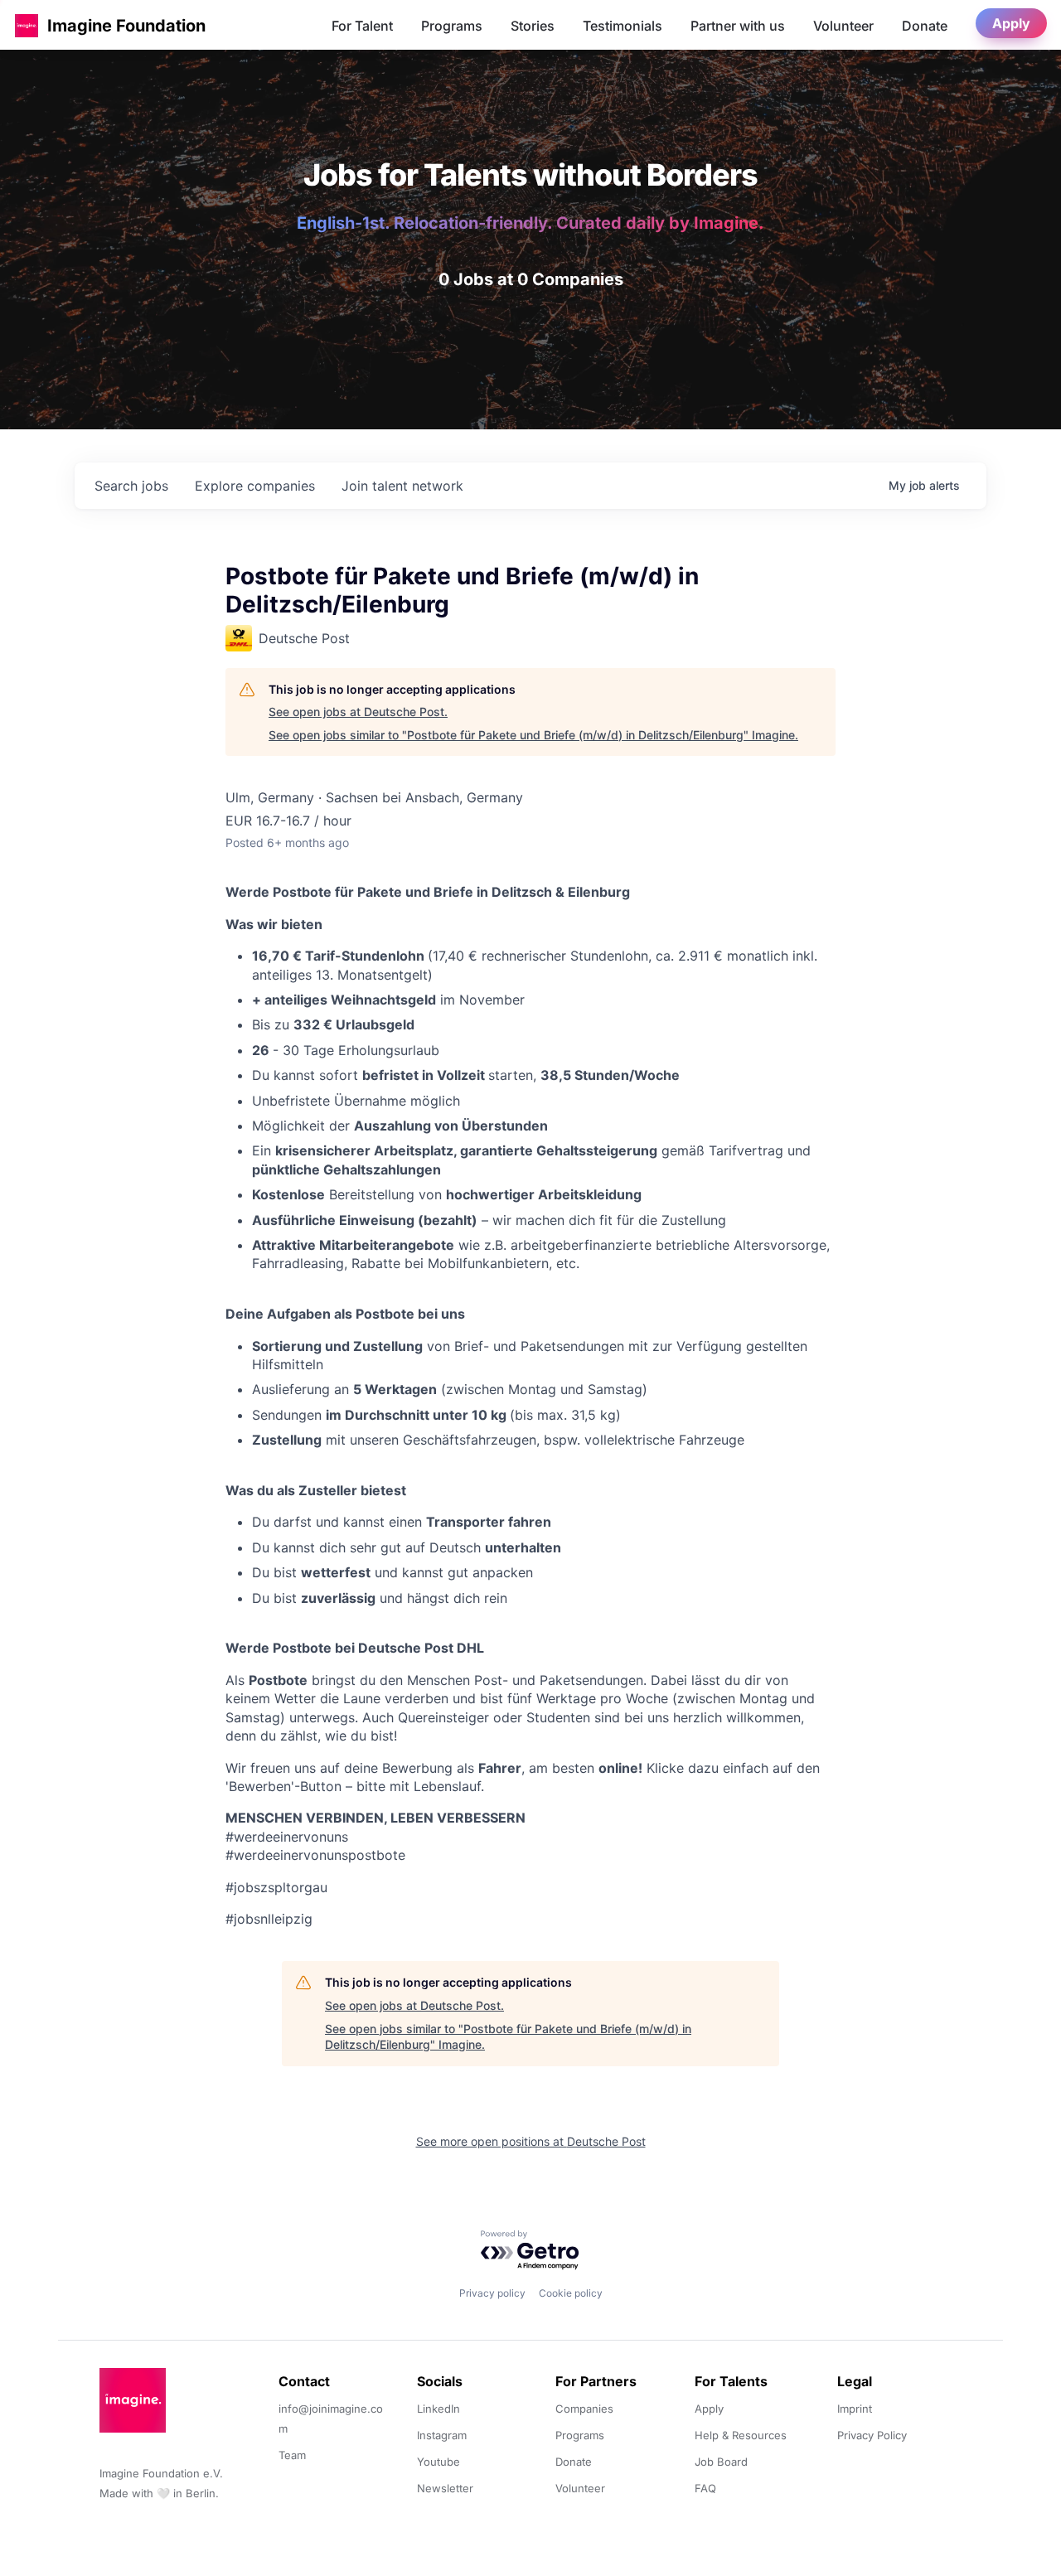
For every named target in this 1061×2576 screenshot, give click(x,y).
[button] (27, 25)
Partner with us (738, 26)
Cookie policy (571, 2293)
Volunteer (843, 26)
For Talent (362, 26)
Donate (925, 26)
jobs (131, 486)
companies (255, 486)
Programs (452, 26)
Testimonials (623, 26)
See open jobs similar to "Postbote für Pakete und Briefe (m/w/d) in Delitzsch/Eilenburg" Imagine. (533, 735)
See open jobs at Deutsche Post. (358, 712)
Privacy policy (492, 2293)
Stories (533, 26)
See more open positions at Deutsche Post (531, 2141)
